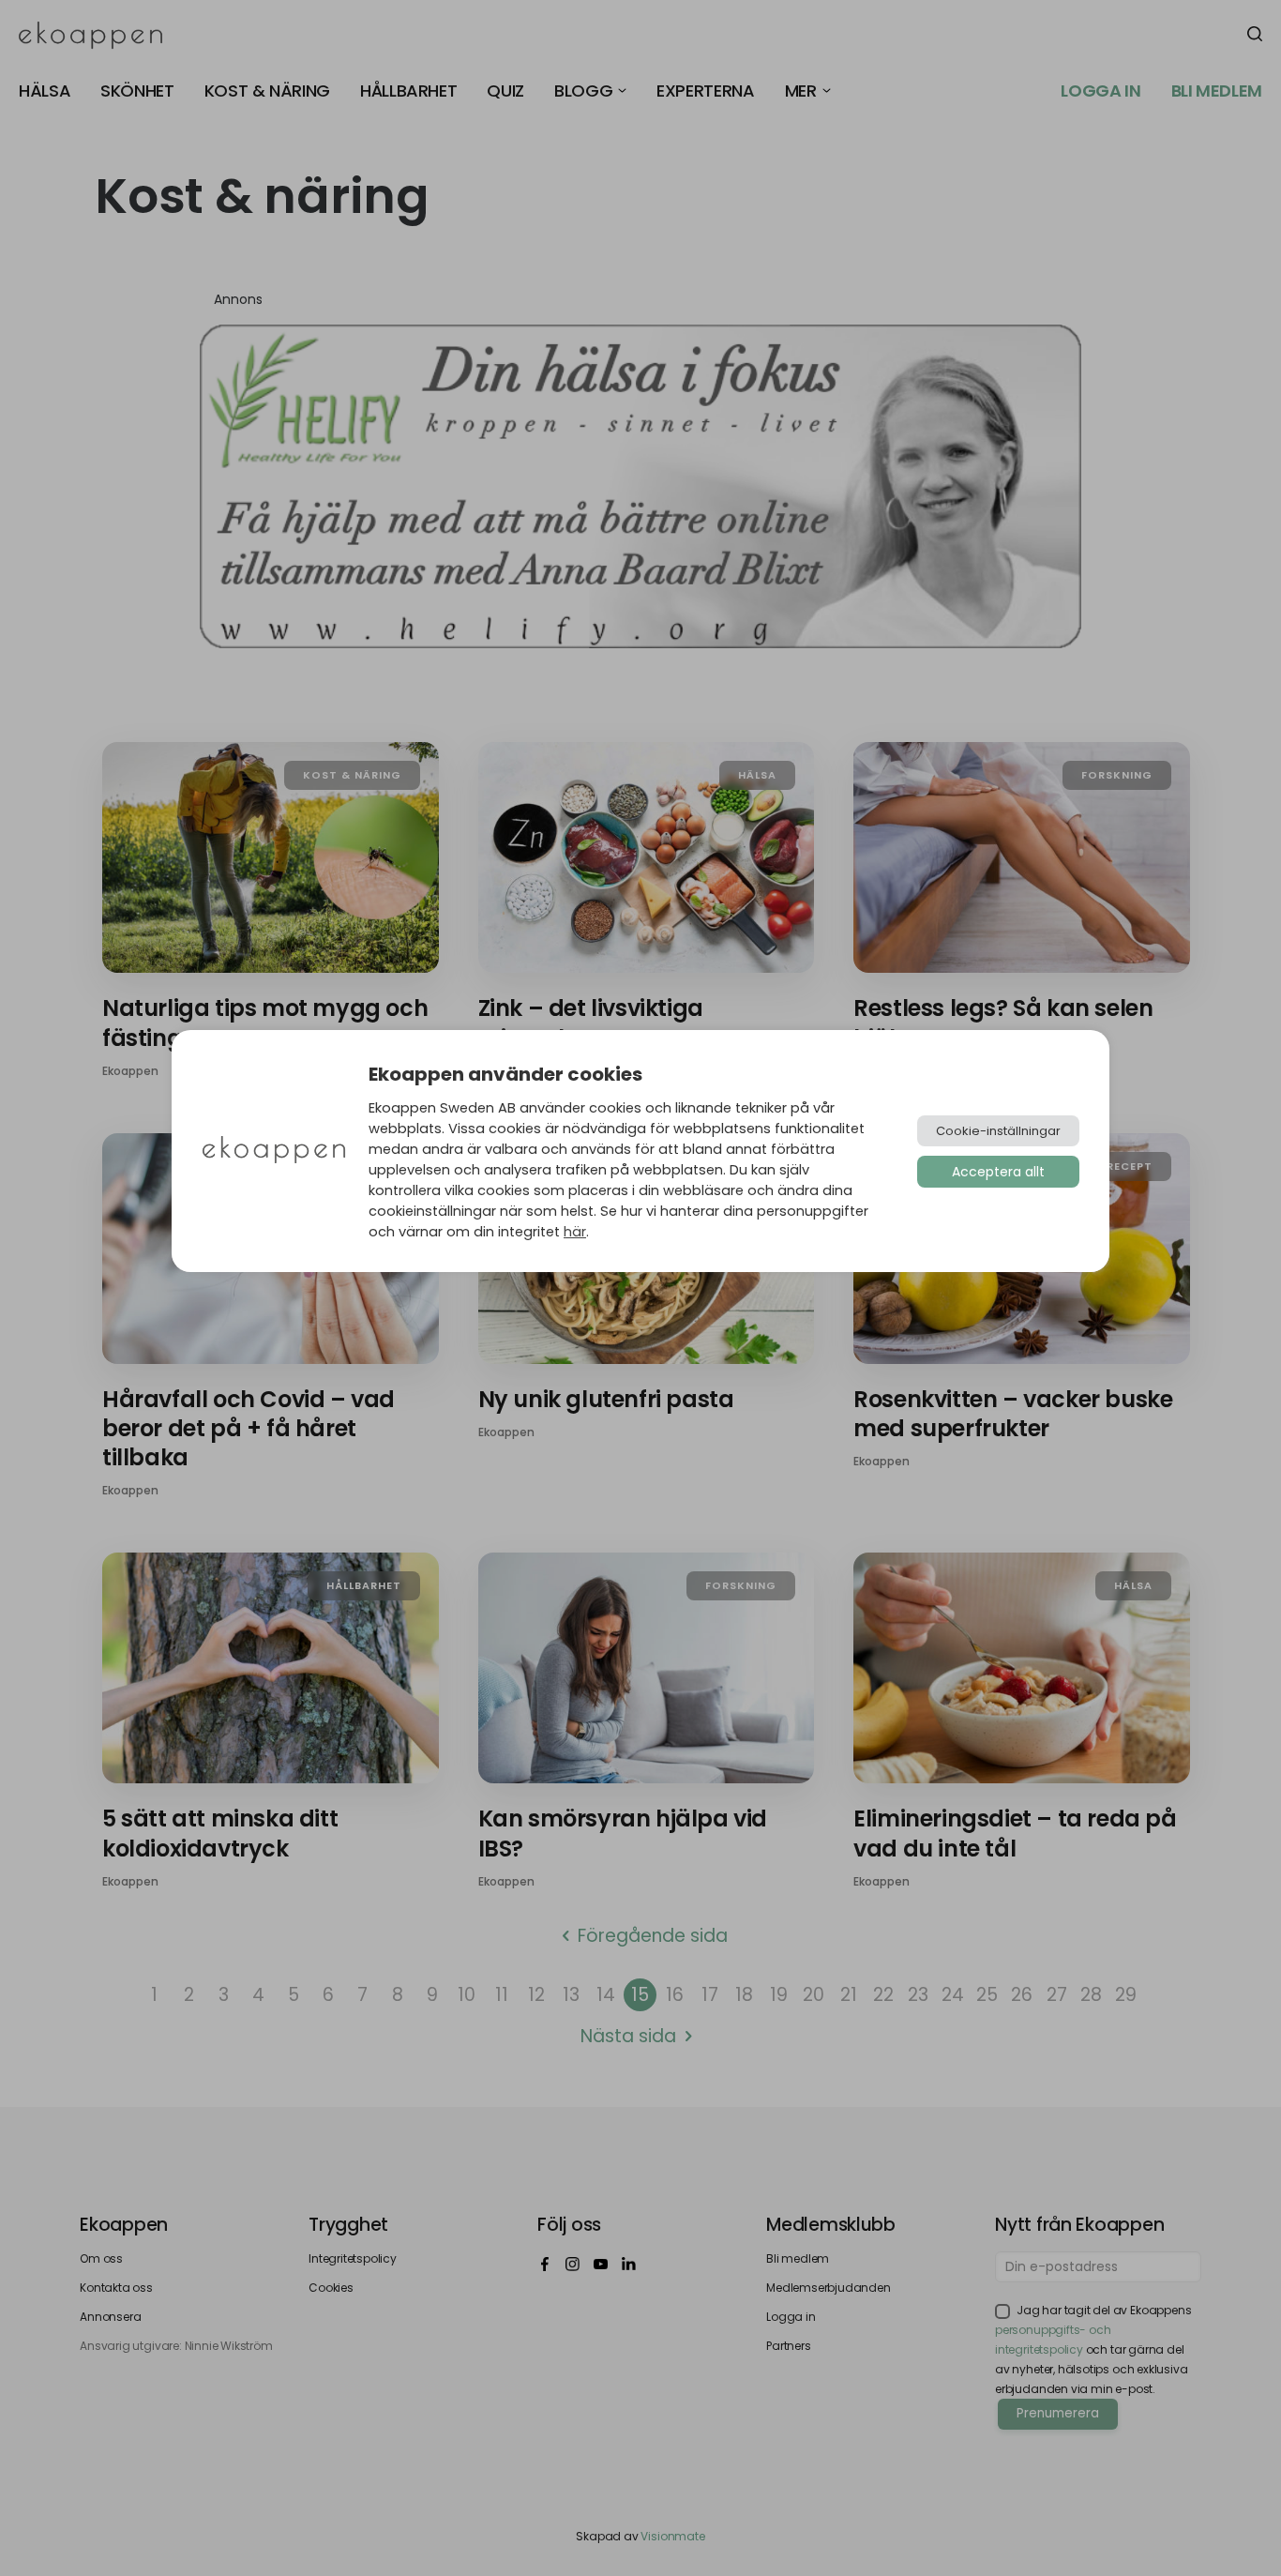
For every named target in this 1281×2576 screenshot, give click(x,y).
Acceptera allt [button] (998, 1172)
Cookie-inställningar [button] (998, 1131)
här (575, 1232)
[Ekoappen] (274, 1152)
